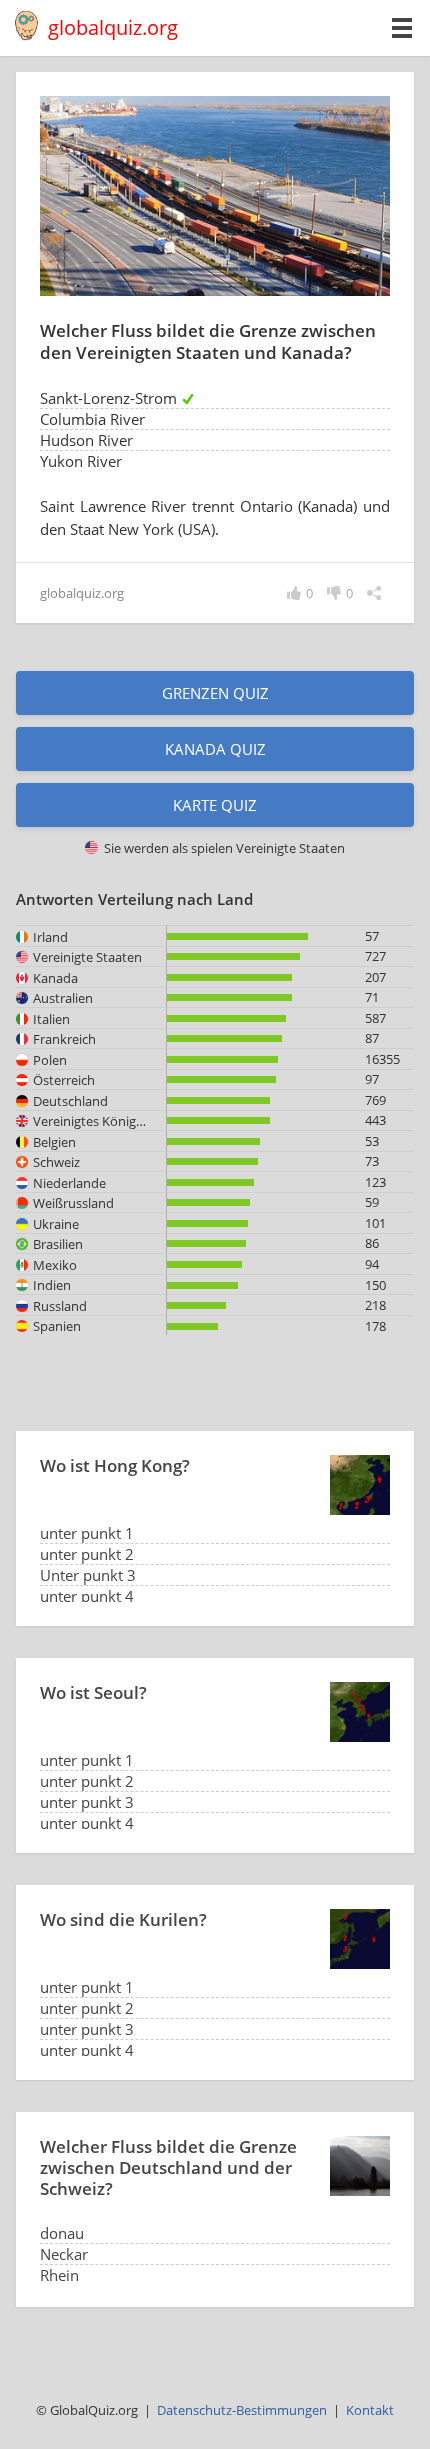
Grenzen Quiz (215, 693)
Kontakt (370, 2410)
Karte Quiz (215, 805)
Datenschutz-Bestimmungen (242, 2410)
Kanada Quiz (215, 749)
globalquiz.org (113, 27)
